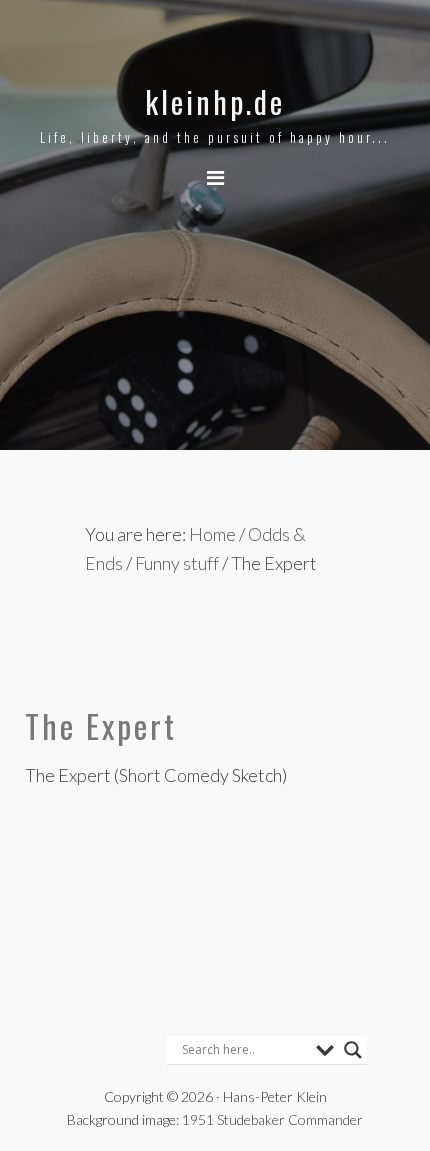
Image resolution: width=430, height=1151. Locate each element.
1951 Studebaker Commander (272, 1119)
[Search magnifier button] (353, 1050)
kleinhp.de (215, 101)
